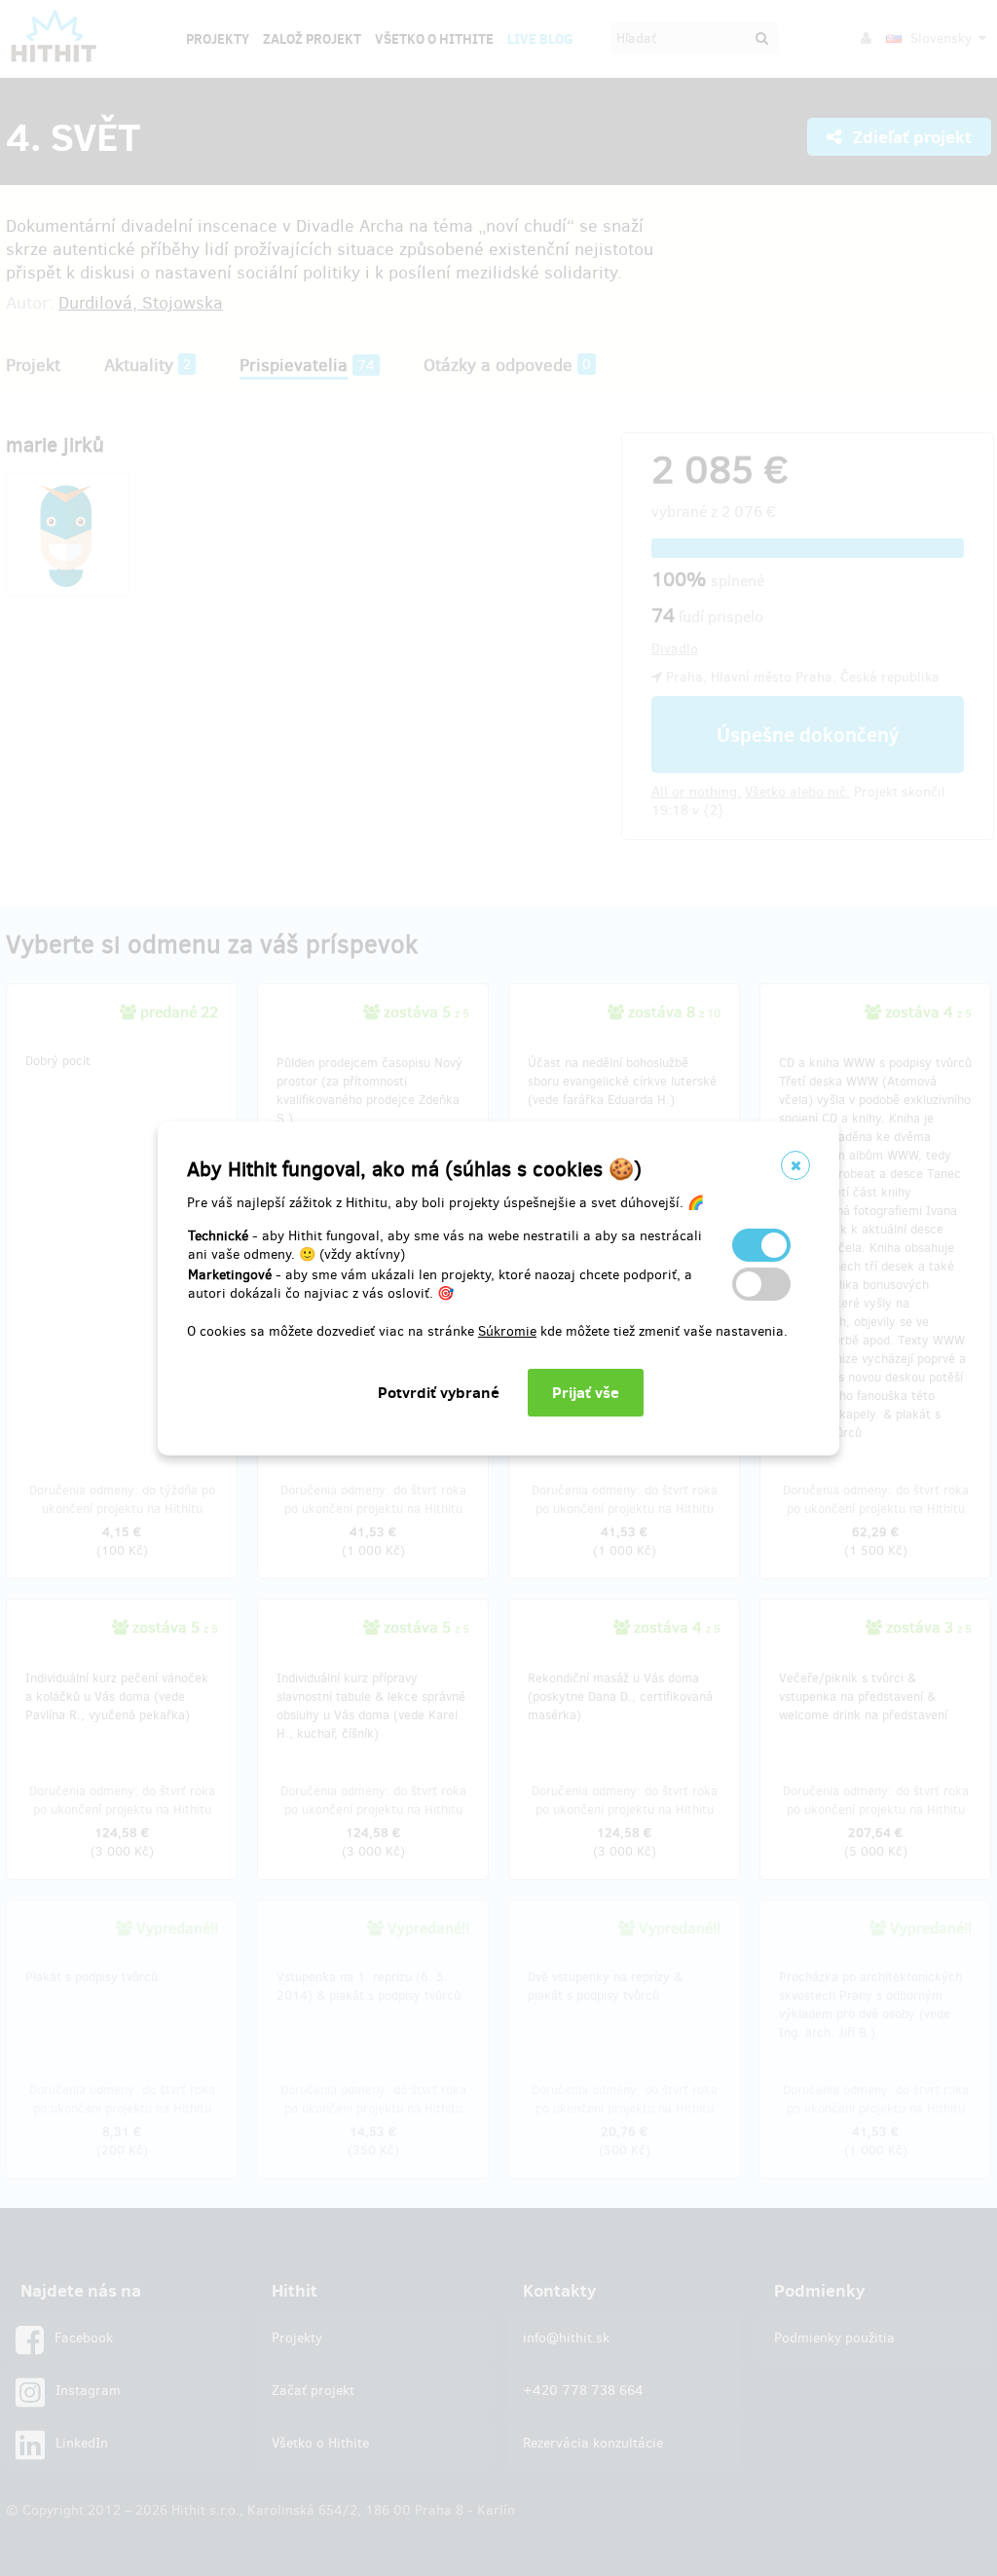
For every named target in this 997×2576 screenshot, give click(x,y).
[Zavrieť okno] (795, 1165)
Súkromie (507, 1331)
